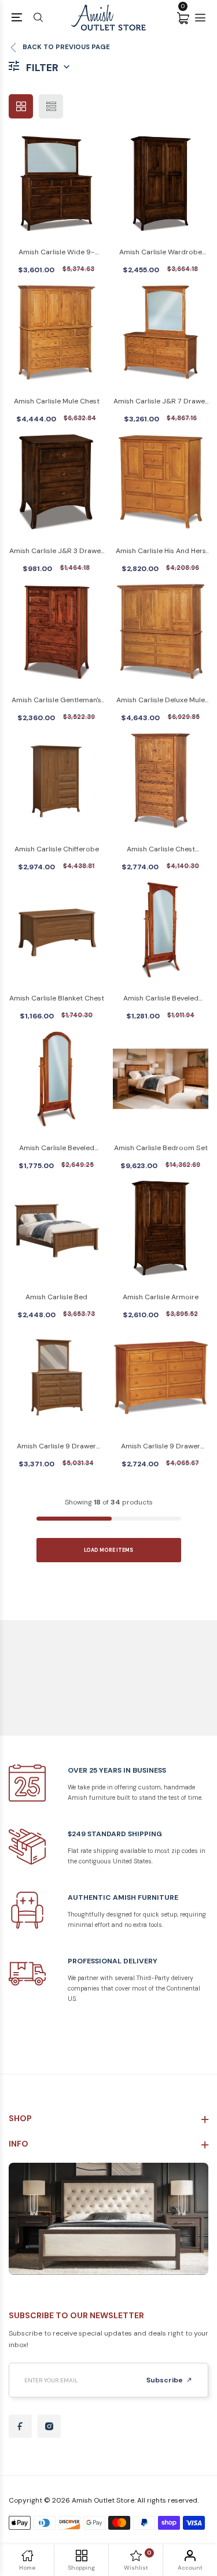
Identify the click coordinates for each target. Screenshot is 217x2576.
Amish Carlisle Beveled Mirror (161, 999)
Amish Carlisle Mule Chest (57, 401)
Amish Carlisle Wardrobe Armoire (161, 253)
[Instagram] (49, 2426)
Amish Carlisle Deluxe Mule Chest (161, 701)
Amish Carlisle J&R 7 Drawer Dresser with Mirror (161, 402)
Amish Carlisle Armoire (161, 1297)
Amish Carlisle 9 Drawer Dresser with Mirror (56, 1447)
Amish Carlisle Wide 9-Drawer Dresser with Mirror (56, 253)
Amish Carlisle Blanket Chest (57, 998)
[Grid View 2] (21, 106)
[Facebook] (20, 2426)
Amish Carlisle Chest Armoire (161, 850)
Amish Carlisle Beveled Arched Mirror (57, 1149)
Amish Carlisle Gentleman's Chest (56, 701)
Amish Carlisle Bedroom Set (161, 1148)
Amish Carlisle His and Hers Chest (161, 552)
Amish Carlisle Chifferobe (57, 849)
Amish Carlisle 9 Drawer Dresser (161, 1447)
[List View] (51, 106)
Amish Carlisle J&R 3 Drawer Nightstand (56, 552)
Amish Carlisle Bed (56, 1297)
